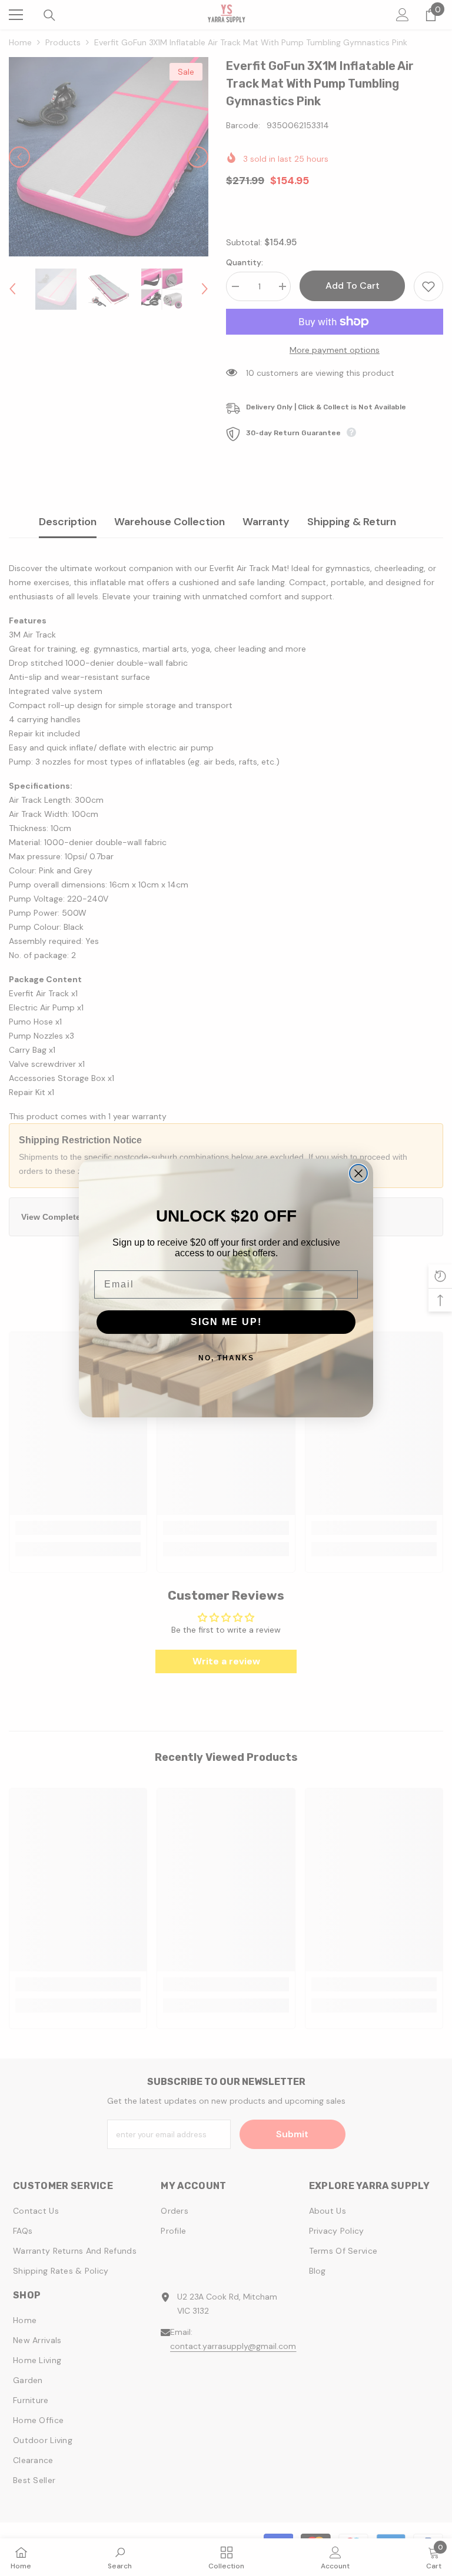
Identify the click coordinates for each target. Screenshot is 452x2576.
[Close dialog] (358, 1173)
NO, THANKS (226, 1358)
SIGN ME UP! (226, 1322)
